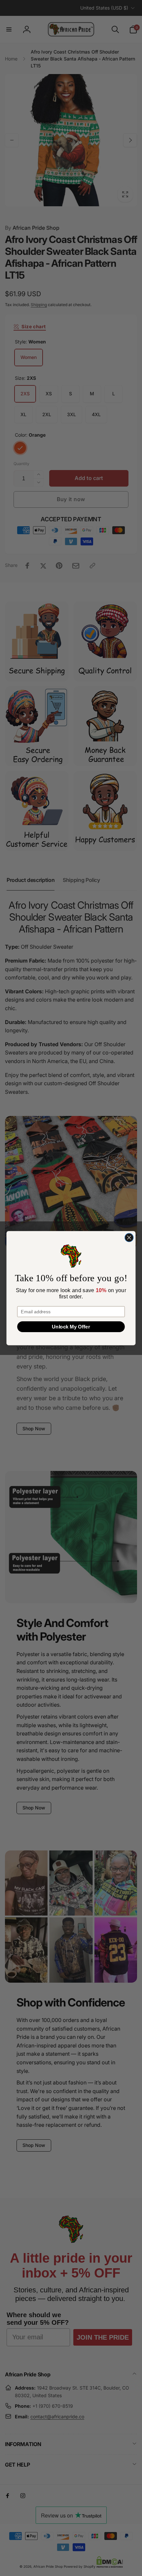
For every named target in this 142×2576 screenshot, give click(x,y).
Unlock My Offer (71, 1326)
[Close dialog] (129, 1237)
